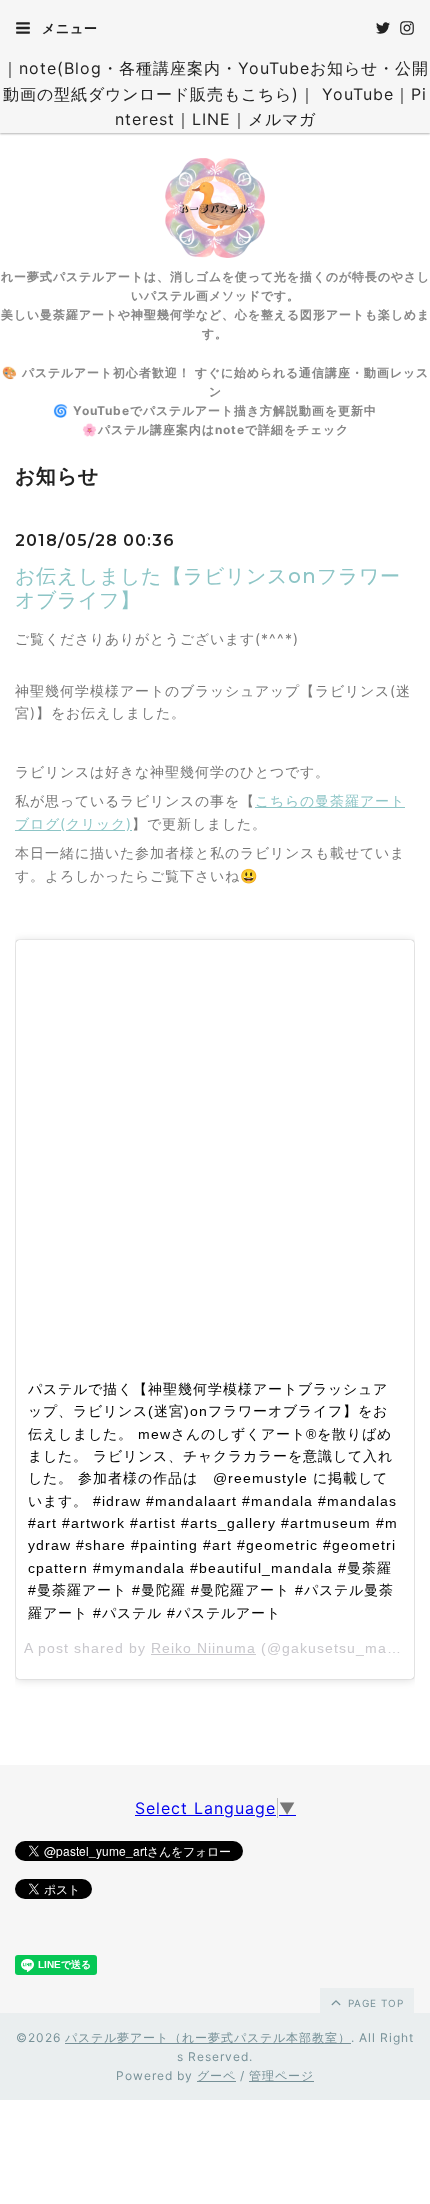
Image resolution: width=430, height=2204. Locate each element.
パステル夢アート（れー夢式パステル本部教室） (208, 2037)
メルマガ (282, 119)
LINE (211, 119)
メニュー (68, 28)
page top (374, 2003)
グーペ (216, 2075)
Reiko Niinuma (203, 1648)
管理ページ (281, 2075)
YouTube (358, 94)
